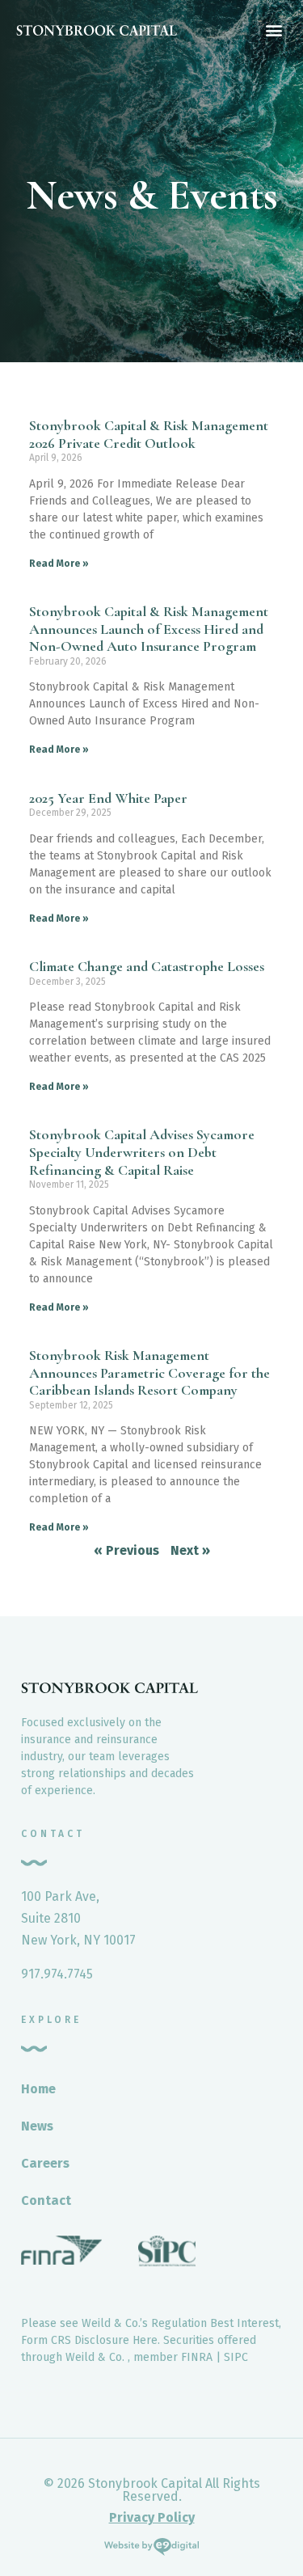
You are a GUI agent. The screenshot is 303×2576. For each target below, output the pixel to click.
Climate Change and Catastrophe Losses (147, 966)
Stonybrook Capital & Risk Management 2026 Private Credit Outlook (149, 434)
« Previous (126, 1550)
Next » (190, 1550)
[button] (274, 30)
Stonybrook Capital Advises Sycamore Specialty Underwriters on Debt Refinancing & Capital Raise (142, 1152)
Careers (45, 2163)
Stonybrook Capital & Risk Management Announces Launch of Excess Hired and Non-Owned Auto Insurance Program (149, 629)
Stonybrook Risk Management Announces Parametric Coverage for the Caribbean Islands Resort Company (149, 1372)
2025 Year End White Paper (108, 798)
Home (38, 2089)
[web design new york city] (151, 2550)
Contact (46, 2200)
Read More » (59, 564)
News (37, 2126)
